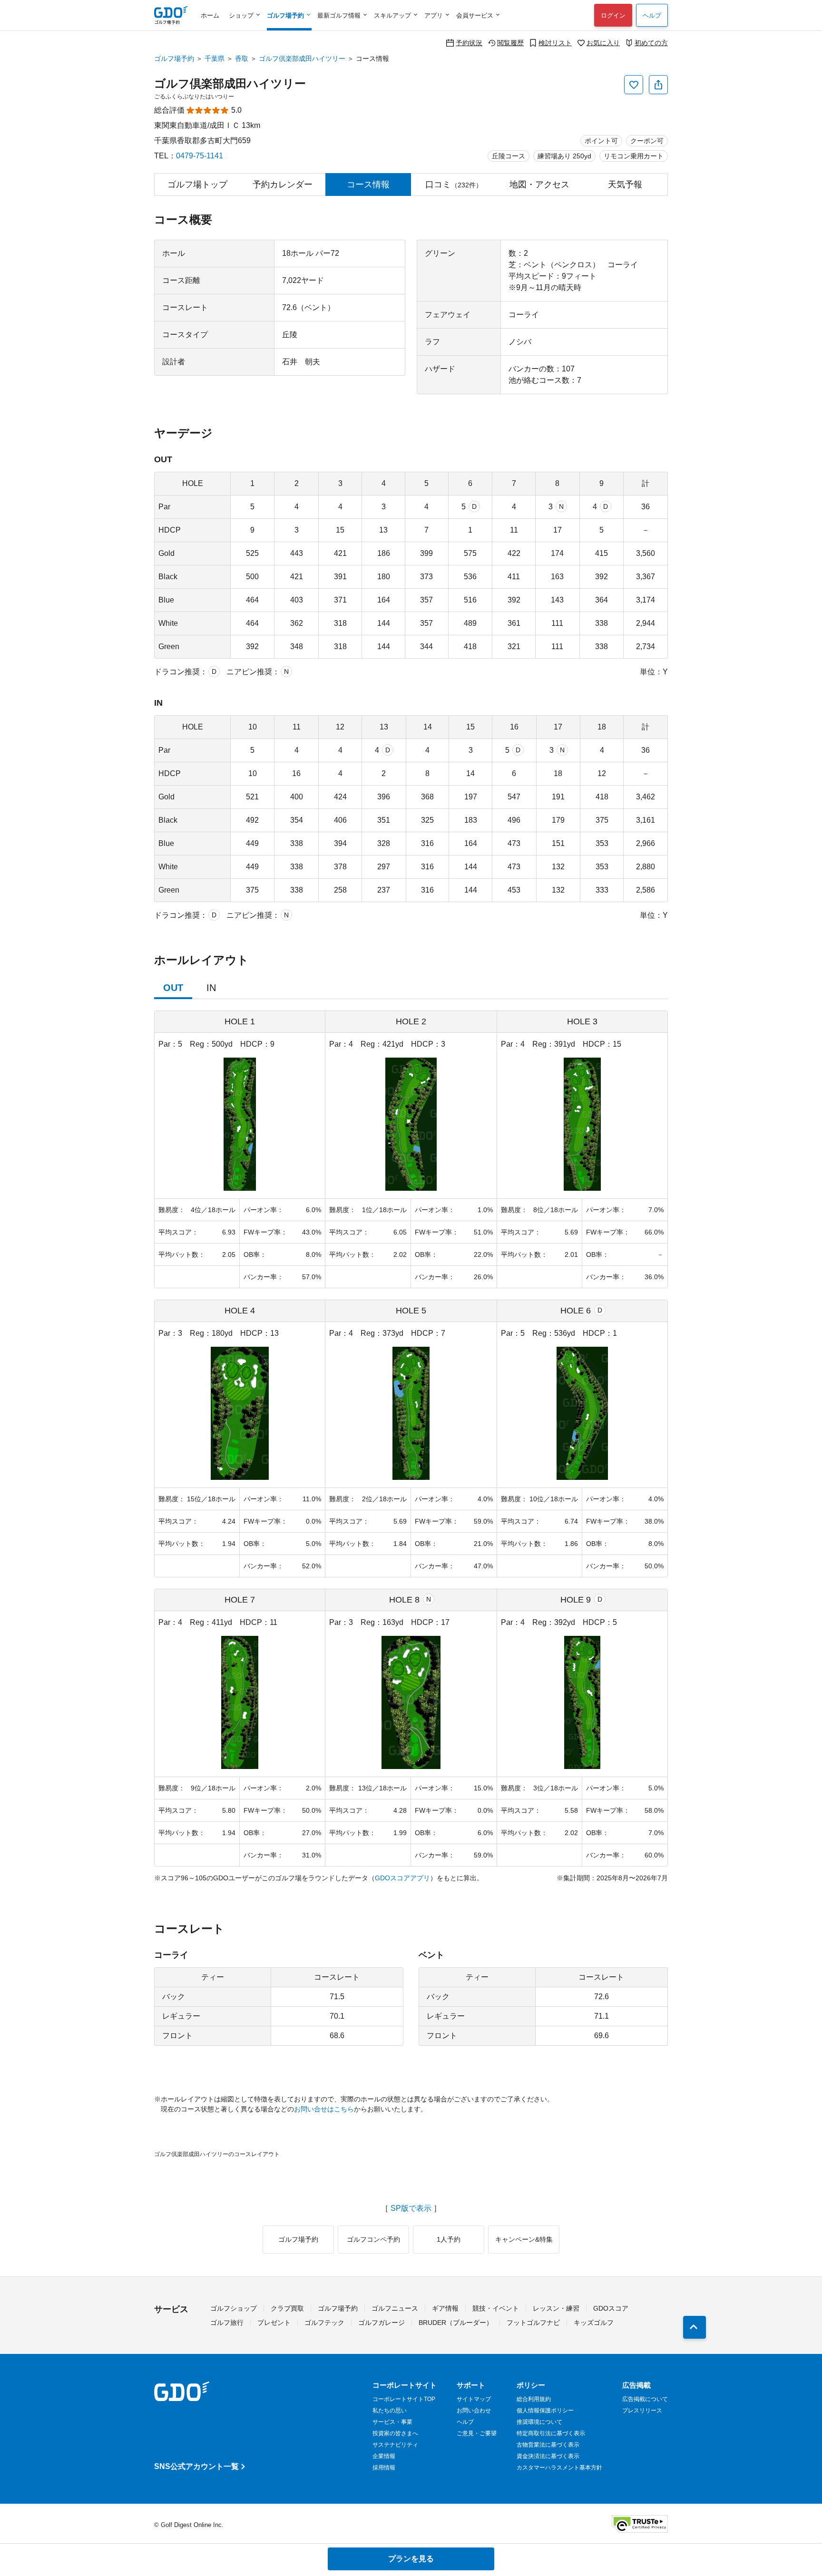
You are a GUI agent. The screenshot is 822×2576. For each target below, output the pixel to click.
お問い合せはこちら (324, 2109)
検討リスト (555, 43)
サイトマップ (474, 2399)
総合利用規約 (534, 2399)
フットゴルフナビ (533, 2323)
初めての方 (651, 43)
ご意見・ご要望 (477, 2433)
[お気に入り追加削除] (634, 85)
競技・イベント (496, 2308)
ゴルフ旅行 (227, 2323)
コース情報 (368, 185)
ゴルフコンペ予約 (373, 2239)
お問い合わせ (474, 2411)
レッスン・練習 (556, 2308)
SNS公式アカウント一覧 (196, 2466)
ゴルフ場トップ (197, 185)
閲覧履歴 (510, 43)
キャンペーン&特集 (524, 2239)
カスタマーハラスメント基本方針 (559, 2468)
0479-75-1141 (200, 156)
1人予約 (449, 2239)
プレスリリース (642, 2411)
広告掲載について (645, 2399)
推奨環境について (539, 2422)
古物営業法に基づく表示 (548, 2445)
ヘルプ (652, 15)
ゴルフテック (324, 2323)
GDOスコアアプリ (402, 1878)
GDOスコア (611, 2308)
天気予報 (625, 185)
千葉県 (215, 58)
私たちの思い (390, 2411)
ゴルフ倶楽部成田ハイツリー (302, 58)
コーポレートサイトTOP (404, 2399)
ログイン (613, 15)
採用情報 (384, 2468)
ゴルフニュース (395, 2308)
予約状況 (469, 43)
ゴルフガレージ (382, 2323)
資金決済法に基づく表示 (548, 2456)
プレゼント (274, 2323)
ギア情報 (445, 2308)
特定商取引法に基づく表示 (551, 2433)
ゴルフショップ (234, 2308)
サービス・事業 (392, 2422)
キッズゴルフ (594, 2323)
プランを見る (411, 2559)
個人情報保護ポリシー (545, 2411)
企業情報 (384, 2456)
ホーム (210, 15)
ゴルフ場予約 (174, 58)
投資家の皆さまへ (395, 2433)
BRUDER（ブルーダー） (456, 2323)
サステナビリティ (395, 2445)
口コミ (454, 185)
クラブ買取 (287, 2308)
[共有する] (658, 85)
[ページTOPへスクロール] (695, 2327)
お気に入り (603, 43)
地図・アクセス (539, 185)
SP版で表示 (411, 2208)
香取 (242, 58)
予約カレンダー (283, 185)
